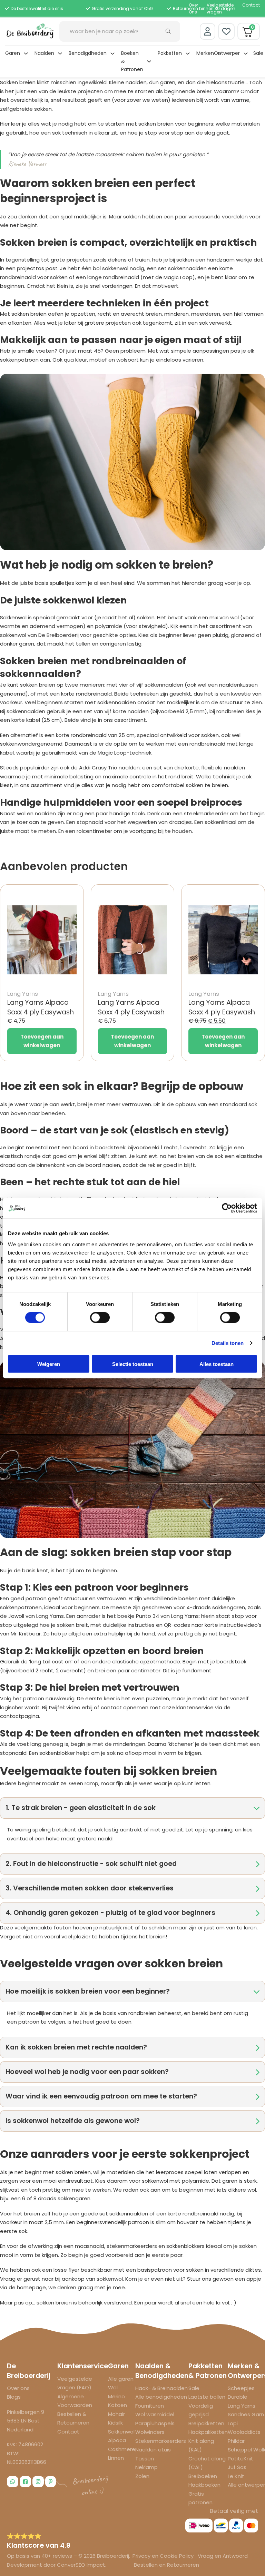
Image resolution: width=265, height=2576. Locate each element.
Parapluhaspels (155, 2423)
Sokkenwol (121, 2432)
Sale (258, 53)
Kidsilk (115, 2423)
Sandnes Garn (246, 2414)
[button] (132, 1808)
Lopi (233, 2423)
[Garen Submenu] (26, 53)
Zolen (142, 2476)
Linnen (116, 2458)
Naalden (44, 53)
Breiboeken (203, 2476)
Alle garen (121, 2379)
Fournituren (150, 2406)
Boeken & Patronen (132, 61)
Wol (113, 2387)
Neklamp (146, 2467)
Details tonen (228, 1343)
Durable (238, 2397)
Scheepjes (241, 2388)
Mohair (116, 2414)
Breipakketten (206, 2423)
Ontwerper (227, 53)
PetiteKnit (241, 2459)
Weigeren (49, 1364)
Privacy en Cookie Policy (164, 2556)
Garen (13, 53)
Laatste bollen (207, 2397)
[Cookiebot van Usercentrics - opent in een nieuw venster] (227, 1208)
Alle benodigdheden (161, 2397)
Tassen (145, 2459)
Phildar (236, 2441)
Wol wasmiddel (155, 2414)
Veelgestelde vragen (220, 8)
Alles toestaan (217, 1364)
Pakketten (170, 53)
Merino (116, 2396)
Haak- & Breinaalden (161, 2388)
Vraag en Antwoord (223, 2556)
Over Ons (193, 8)
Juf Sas (237, 2467)
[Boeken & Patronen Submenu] (149, 61)
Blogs (14, 2397)
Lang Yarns (242, 2406)
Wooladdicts (244, 2432)
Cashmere (122, 2449)
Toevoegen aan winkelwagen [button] (42, 1041)
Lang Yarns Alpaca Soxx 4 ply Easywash (41, 1007)
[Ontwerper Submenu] (246, 53)
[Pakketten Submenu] (188, 53)
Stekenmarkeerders (161, 2441)
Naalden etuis (153, 2450)
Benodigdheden (88, 53)
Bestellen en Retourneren (166, 2565)
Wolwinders (150, 2432)
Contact (251, 5)
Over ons (18, 2388)
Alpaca (117, 2440)
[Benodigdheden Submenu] (112, 53)
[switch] (100, 1318)
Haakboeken (204, 2485)
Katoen (117, 2405)
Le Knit (236, 2476)
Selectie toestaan (133, 1364)
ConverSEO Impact (81, 2565)
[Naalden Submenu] (60, 53)
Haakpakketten (208, 2432)
